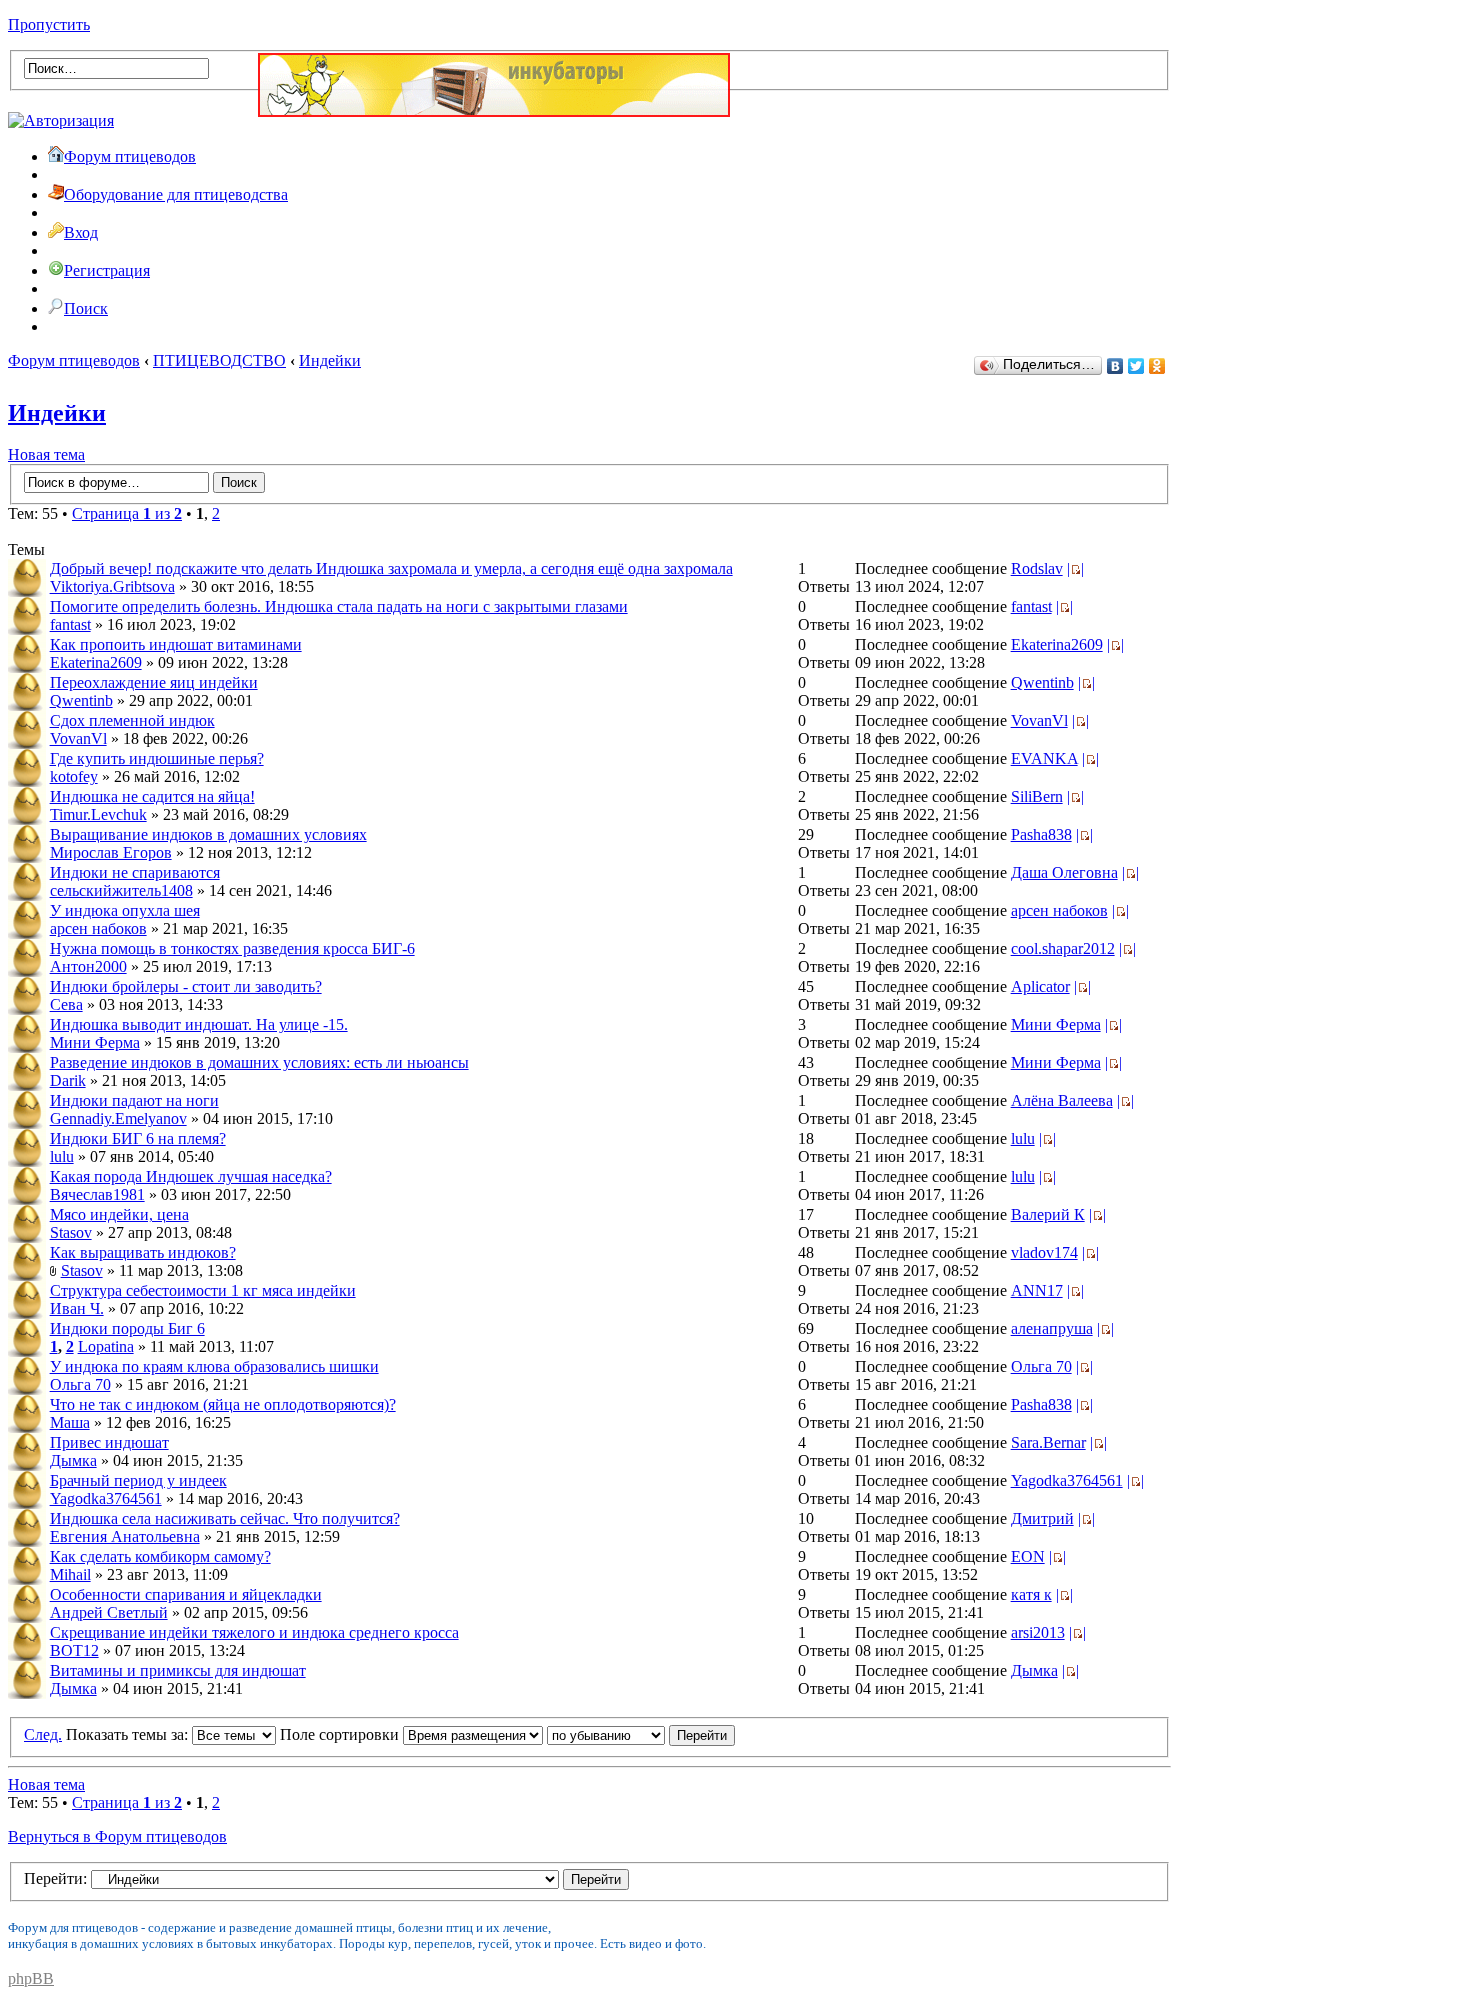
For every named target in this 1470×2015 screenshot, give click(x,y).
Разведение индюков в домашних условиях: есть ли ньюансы (259, 1062)
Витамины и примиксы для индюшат (178, 1670)
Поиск (86, 308)
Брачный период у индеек (138, 1480)
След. (43, 1734)
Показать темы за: (129, 1734)
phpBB (31, 1978)
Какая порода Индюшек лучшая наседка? (191, 1176)
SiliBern (1037, 796)
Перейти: (55, 1878)
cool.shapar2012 (1063, 948)
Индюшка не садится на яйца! (152, 796)
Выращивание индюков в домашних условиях (208, 834)
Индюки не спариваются (135, 872)
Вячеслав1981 (97, 1194)
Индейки (330, 360)
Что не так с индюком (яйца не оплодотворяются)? (223, 1404)
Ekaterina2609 (96, 662)
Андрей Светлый (109, 1612)
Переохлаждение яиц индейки (154, 682)
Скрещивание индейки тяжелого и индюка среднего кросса (254, 1632)
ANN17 (1037, 1290)
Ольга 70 (80, 1384)
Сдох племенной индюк (132, 720)
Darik (68, 1080)
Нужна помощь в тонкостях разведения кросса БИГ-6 (232, 948)
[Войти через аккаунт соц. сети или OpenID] (61, 117)
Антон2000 (88, 966)
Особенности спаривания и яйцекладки (186, 1594)
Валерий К (1048, 1214)
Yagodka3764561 (106, 1498)
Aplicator (1040, 986)
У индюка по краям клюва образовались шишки (214, 1366)
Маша (70, 1422)
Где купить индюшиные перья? (157, 758)
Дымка (73, 1460)
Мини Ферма (95, 1042)
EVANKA (1044, 758)
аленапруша (1052, 1328)
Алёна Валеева (1062, 1100)
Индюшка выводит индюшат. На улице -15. (199, 1024)
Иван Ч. (77, 1308)
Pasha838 (1041, 834)
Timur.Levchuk (98, 814)
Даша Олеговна (1064, 872)
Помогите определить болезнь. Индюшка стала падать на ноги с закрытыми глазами (339, 606)
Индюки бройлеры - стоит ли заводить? (186, 986)
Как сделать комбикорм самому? (160, 1556)
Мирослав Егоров (111, 852)
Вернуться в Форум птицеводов (117, 1836)
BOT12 (74, 1650)
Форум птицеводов (130, 156)
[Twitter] (1136, 366)
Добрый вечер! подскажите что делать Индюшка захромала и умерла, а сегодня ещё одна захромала (391, 568)
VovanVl (78, 738)
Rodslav (1037, 568)
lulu (62, 1156)
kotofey (74, 776)
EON (1028, 1556)
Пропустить (49, 24)
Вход (81, 232)
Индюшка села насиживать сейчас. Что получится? (225, 1518)
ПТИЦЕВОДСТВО (219, 360)
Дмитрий (1042, 1518)
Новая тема (46, 454)
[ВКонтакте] (1115, 366)
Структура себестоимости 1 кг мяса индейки (203, 1290)
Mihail (70, 1574)
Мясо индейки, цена (119, 1214)
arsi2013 (1038, 1632)
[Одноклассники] (1157, 366)
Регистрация (107, 270)
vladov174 (1044, 1252)
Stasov (71, 1232)
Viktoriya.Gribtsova (112, 586)
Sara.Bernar (1048, 1442)
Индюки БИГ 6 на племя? (138, 1138)
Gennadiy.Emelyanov (118, 1118)
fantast (70, 624)
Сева (66, 1004)
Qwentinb (81, 700)
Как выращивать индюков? (143, 1252)
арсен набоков (98, 928)
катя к (1031, 1594)
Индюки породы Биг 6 (127, 1328)
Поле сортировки (341, 1734)
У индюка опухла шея (125, 910)
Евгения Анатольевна (125, 1536)
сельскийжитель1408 (121, 890)
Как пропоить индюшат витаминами (176, 644)
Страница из (127, 513)
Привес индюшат (109, 1442)
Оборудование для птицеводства (176, 194)
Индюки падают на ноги (134, 1100)
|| (1075, 568)
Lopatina (106, 1346)
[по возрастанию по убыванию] (641, 1734)
